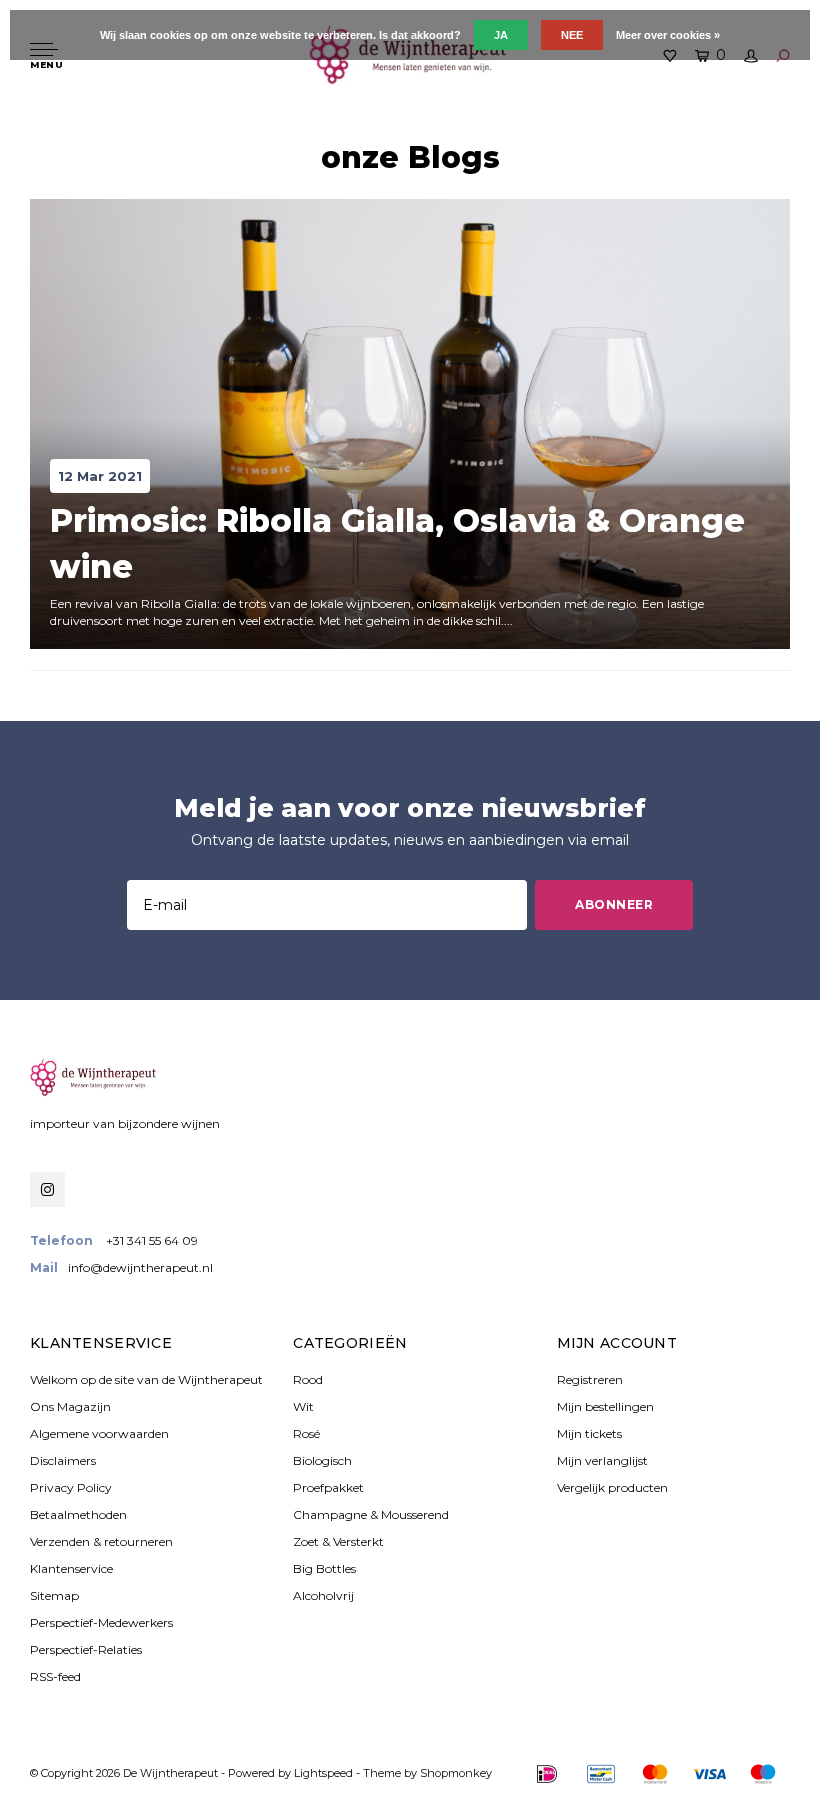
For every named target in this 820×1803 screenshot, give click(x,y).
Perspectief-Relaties (86, 1649)
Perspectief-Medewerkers (101, 1622)
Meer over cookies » (668, 35)
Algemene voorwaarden (99, 1433)
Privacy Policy (71, 1487)
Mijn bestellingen (605, 1406)
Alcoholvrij (323, 1595)
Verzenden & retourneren (101, 1541)
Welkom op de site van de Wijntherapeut (146, 1379)
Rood (308, 1379)
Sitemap (54, 1595)
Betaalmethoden (78, 1514)
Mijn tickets (589, 1433)
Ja (501, 35)
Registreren (590, 1379)
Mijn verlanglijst (602, 1460)
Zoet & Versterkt (338, 1541)
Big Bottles (324, 1568)
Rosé (306, 1433)
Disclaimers (63, 1460)
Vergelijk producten (612, 1487)
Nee (572, 35)
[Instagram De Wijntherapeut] (47, 1189)
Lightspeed (323, 1773)
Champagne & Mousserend (371, 1514)
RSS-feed (55, 1676)
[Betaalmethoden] (547, 1774)
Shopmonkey (456, 1773)
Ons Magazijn (70, 1406)
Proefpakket (328, 1487)
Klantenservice (71, 1568)
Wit (303, 1406)
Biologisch (322, 1460)
